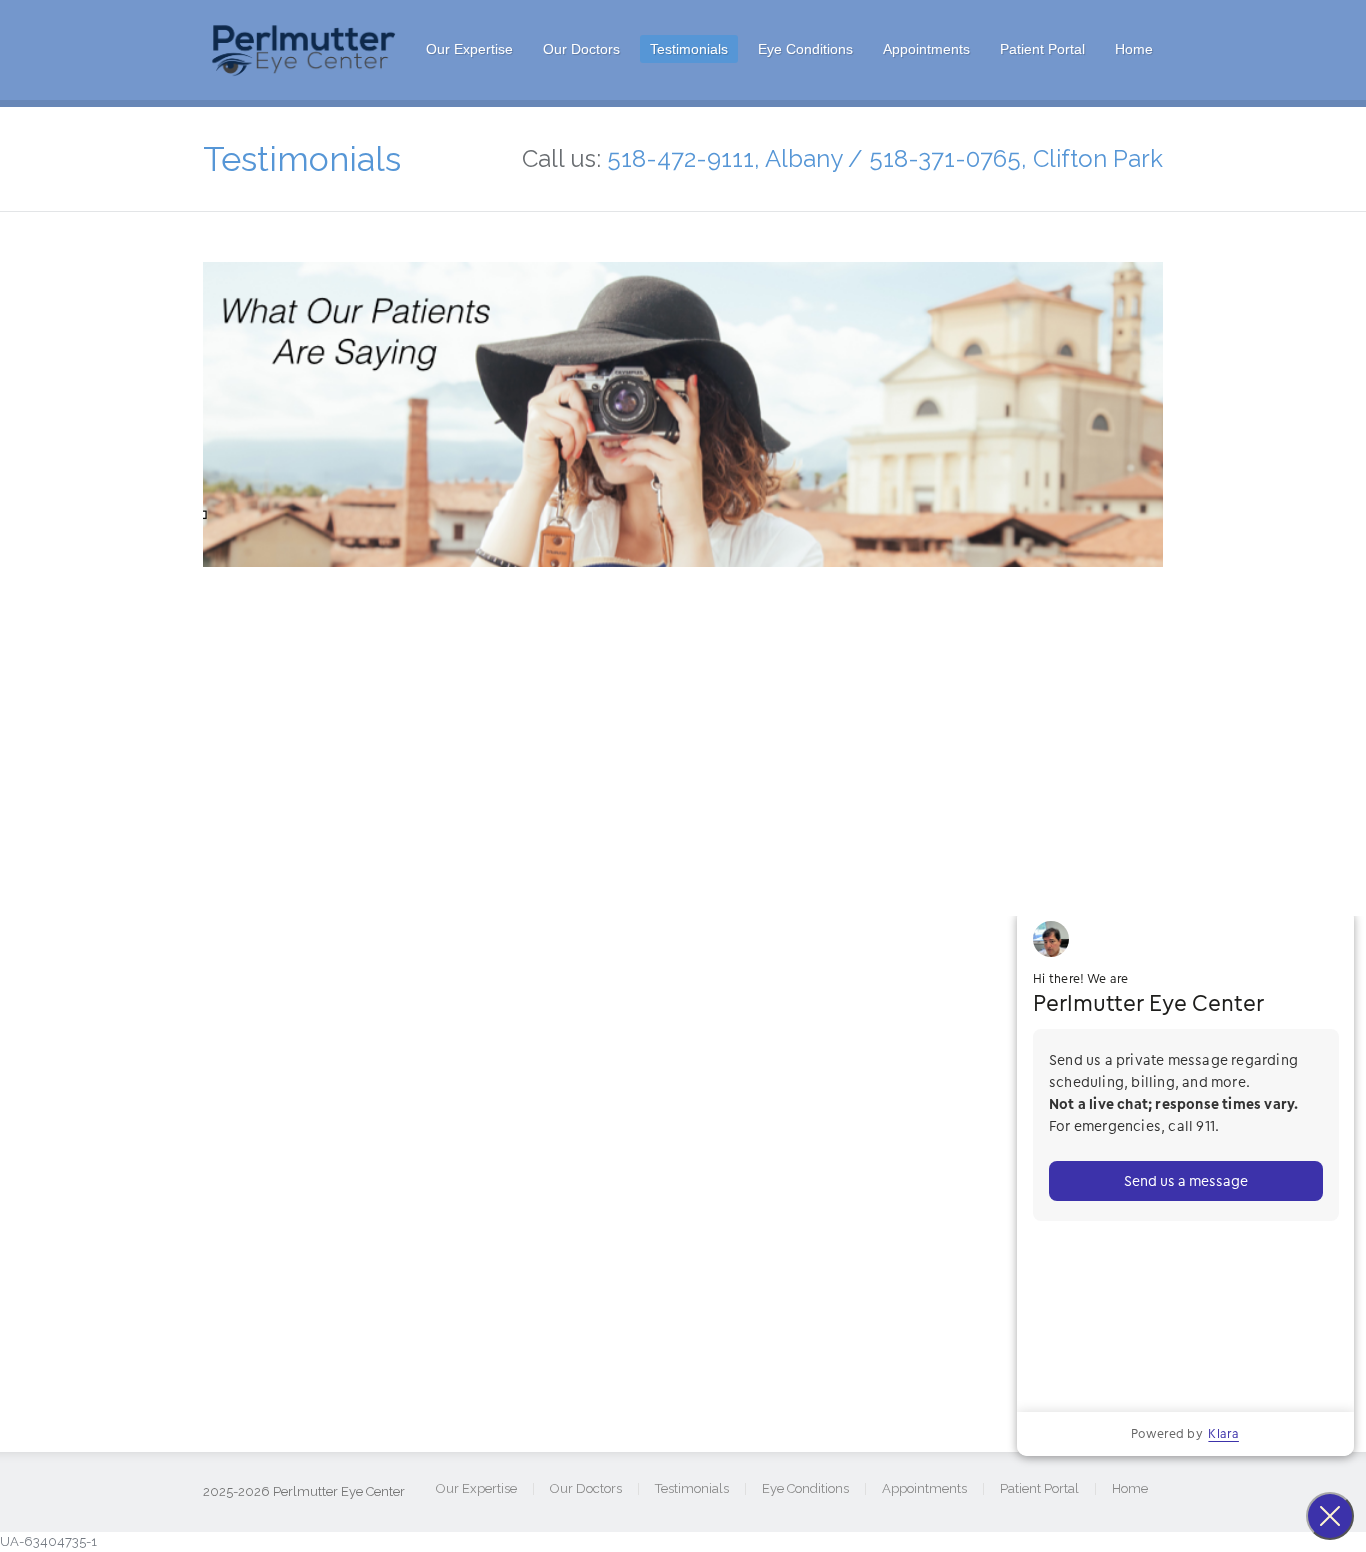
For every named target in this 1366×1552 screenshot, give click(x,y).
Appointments (926, 49)
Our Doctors (581, 49)
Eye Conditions (805, 49)
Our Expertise (469, 49)
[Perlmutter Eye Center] (305, 71)
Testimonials (689, 49)
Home (1134, 49)
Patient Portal (1042, 49)
